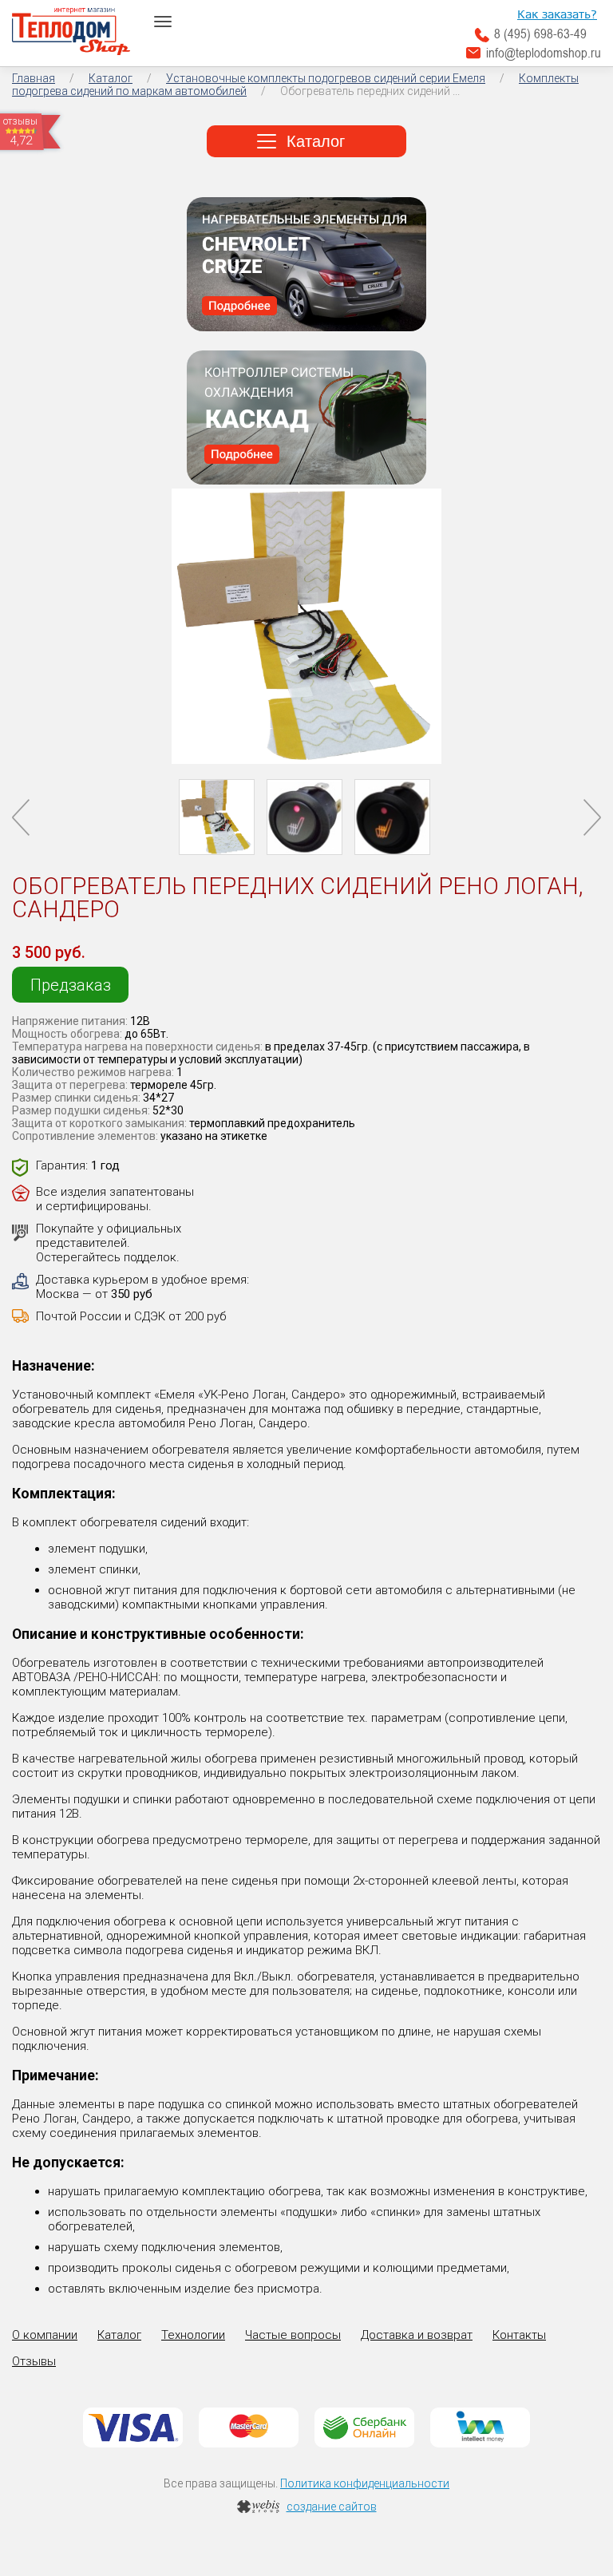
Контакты (519, 2335)
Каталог (316, 141)
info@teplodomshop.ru (544, 53)
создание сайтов (332, 2507)
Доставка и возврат (417, 2335)
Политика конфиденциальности (365, 2483)
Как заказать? (557, 14)
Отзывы (34, 2361)
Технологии (193, 2335)
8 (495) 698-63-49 (540, 34)
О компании (45, 2335)
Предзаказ (71, 985)
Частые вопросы (293, 2335)
